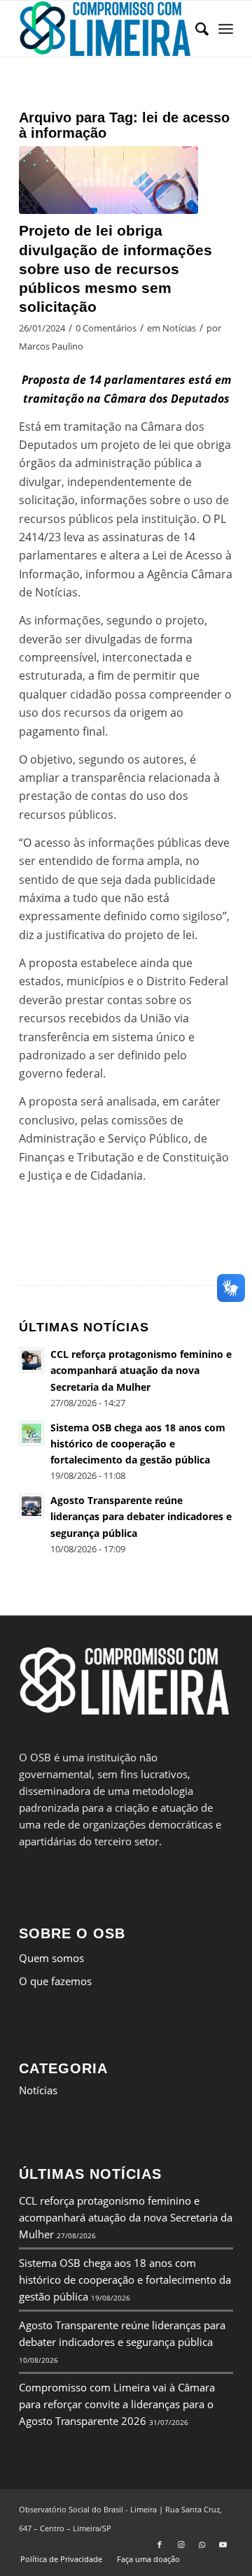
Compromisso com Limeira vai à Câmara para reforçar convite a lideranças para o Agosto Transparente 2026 (117, 2404)
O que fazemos (55, 1981)
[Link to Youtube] (223, 2545)
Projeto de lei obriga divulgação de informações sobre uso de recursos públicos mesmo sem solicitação (115, 269)
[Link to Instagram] (181, 2545)
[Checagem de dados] (108, 180)
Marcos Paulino (51, 346)
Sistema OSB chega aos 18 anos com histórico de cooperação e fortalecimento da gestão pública (125, 2280)
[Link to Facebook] (160, 2545)
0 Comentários (106, 328)
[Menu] (226, 29)
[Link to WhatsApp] (202, 2545)
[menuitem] (195, 29)
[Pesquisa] (195, 29)
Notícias (179, 328)
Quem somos (51, 1958)
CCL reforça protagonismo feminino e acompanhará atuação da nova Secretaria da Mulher (126, 2217)
